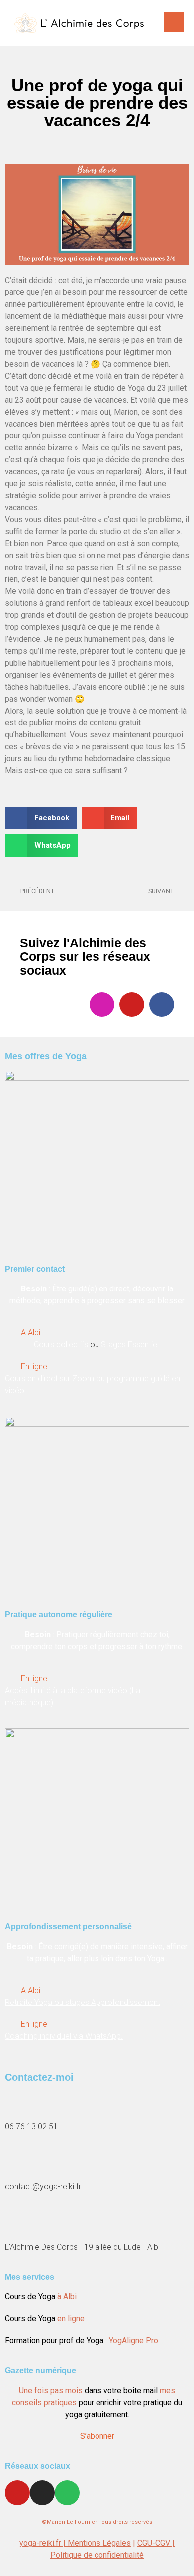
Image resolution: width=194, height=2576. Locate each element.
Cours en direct (31, 1378)
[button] (41, 818)
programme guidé (138, 1378)
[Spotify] (67, 2493)
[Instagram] (102, 1004)
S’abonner (97, 2436)
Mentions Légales (99, 2543)
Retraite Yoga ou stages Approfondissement (83, 2002)
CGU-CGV (155, 2543)
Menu (174, 22)
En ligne (34, 1366)
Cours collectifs (61, 1345)
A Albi (31, 1333)
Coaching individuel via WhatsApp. (64, 2036)
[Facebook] (162, 1004)
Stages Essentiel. (131, 1345)
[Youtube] (132, 1004)
